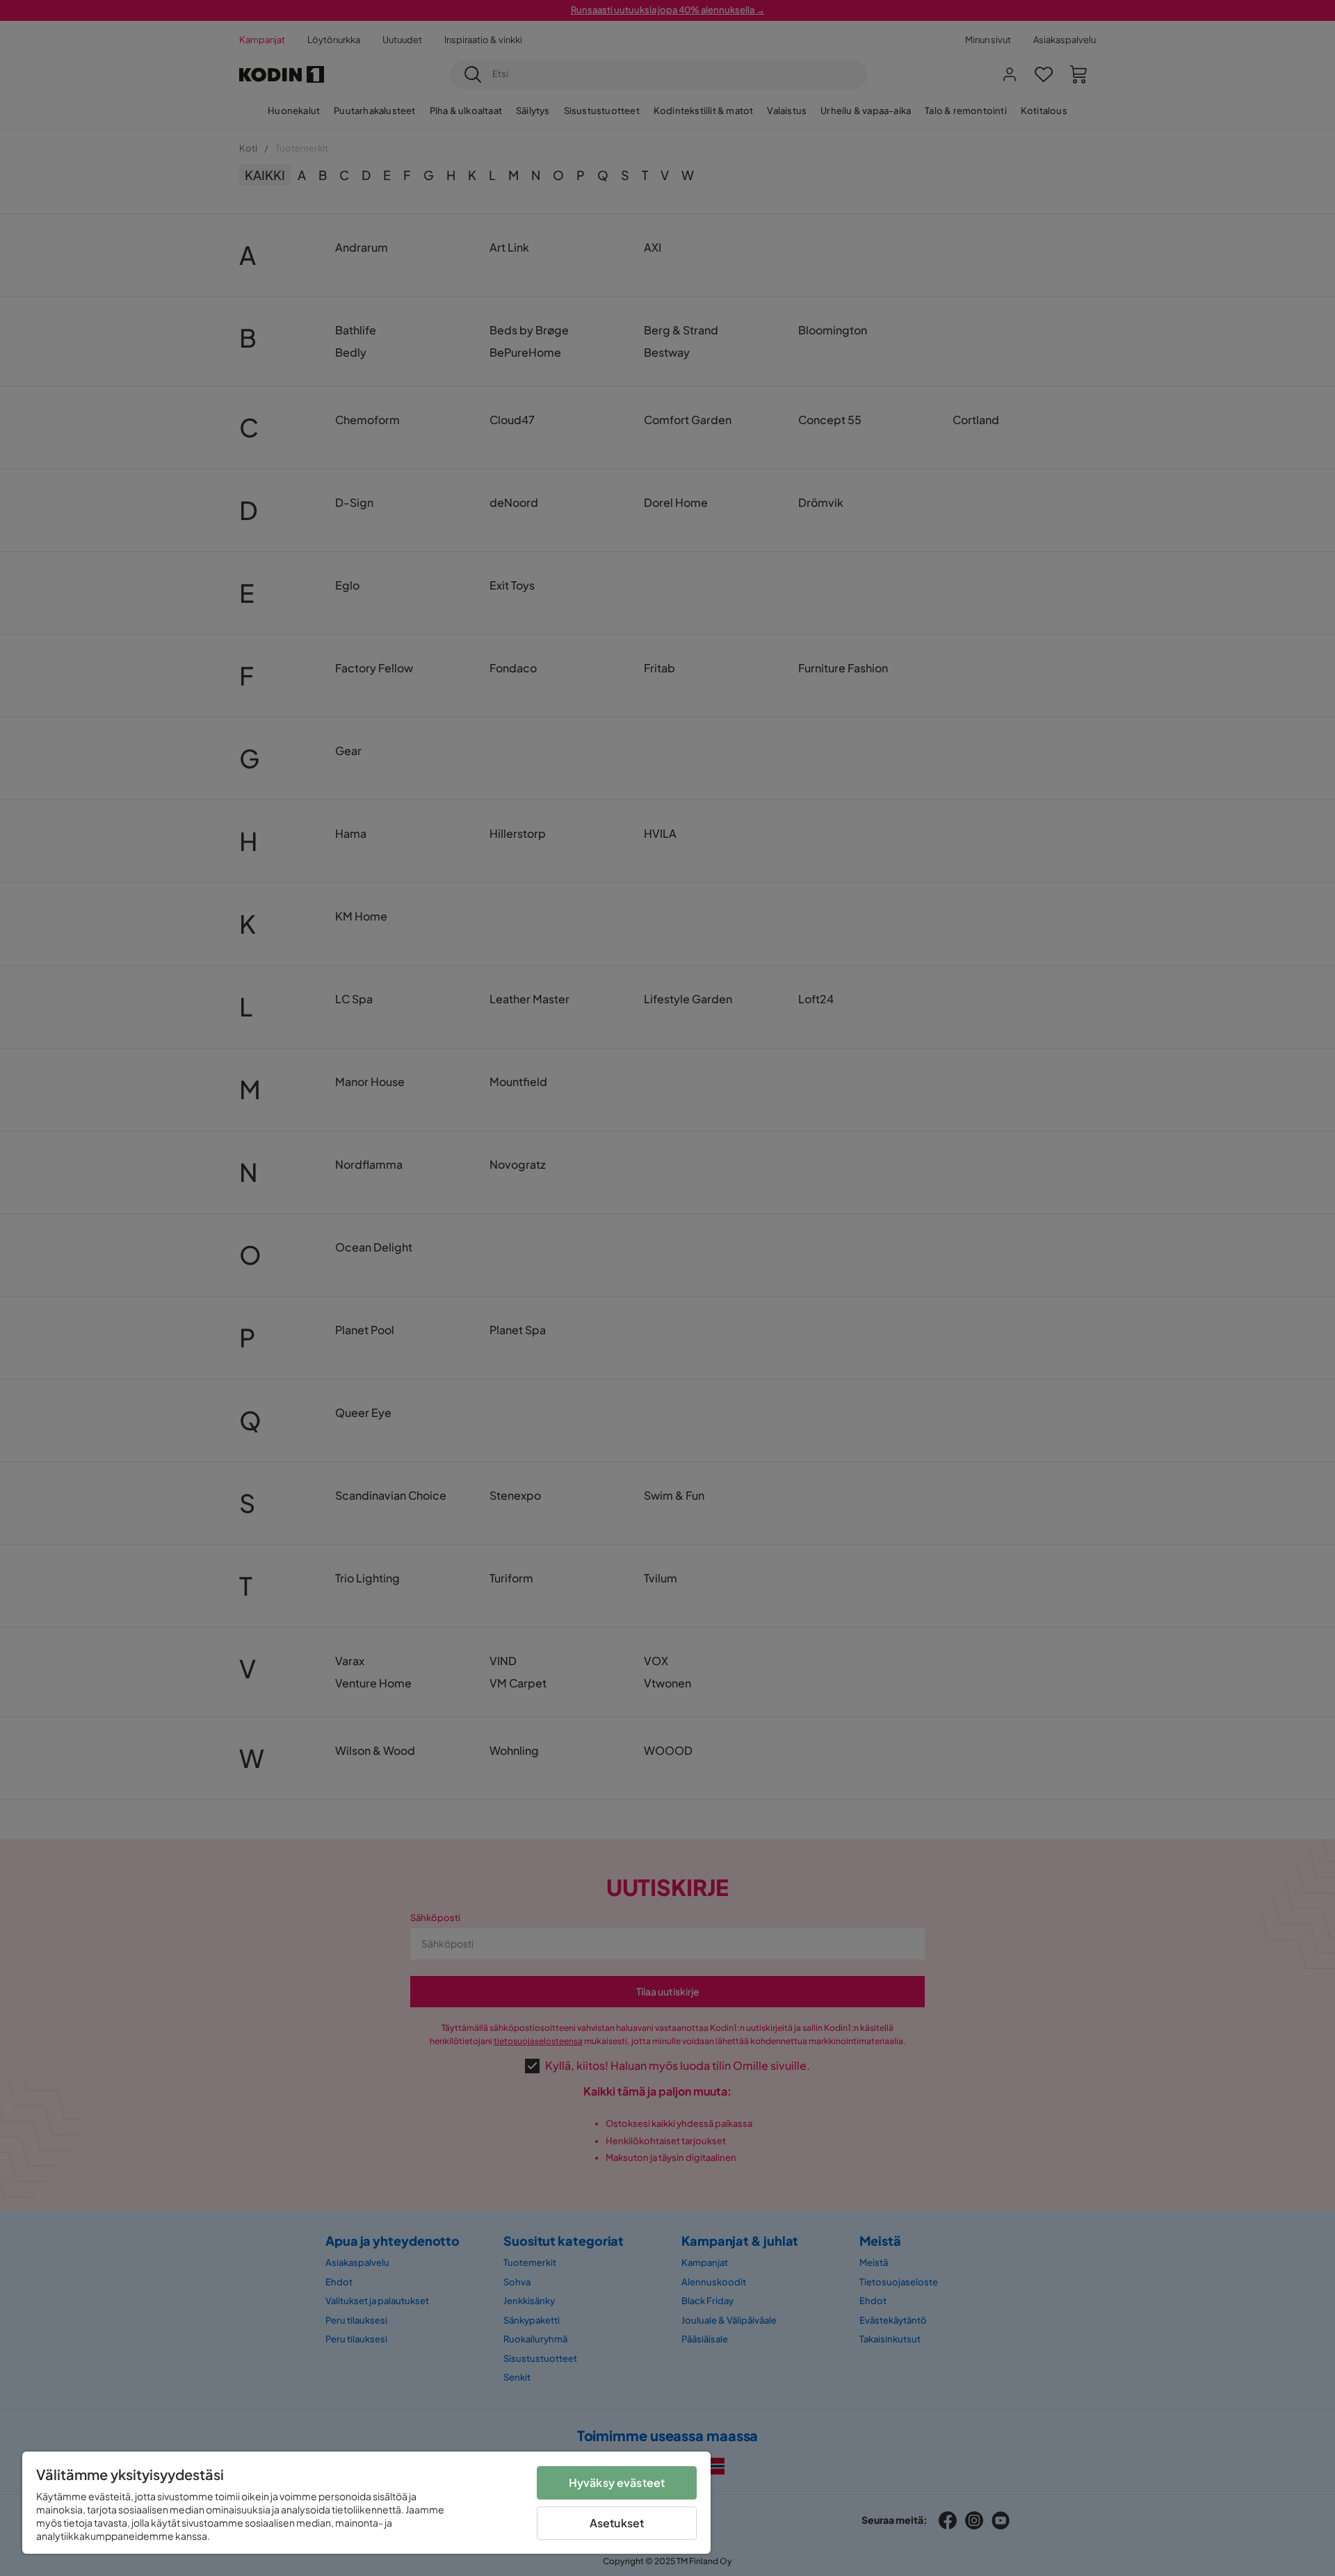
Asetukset (617, 2523)
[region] (366, 2503)
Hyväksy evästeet (617, 2482)
